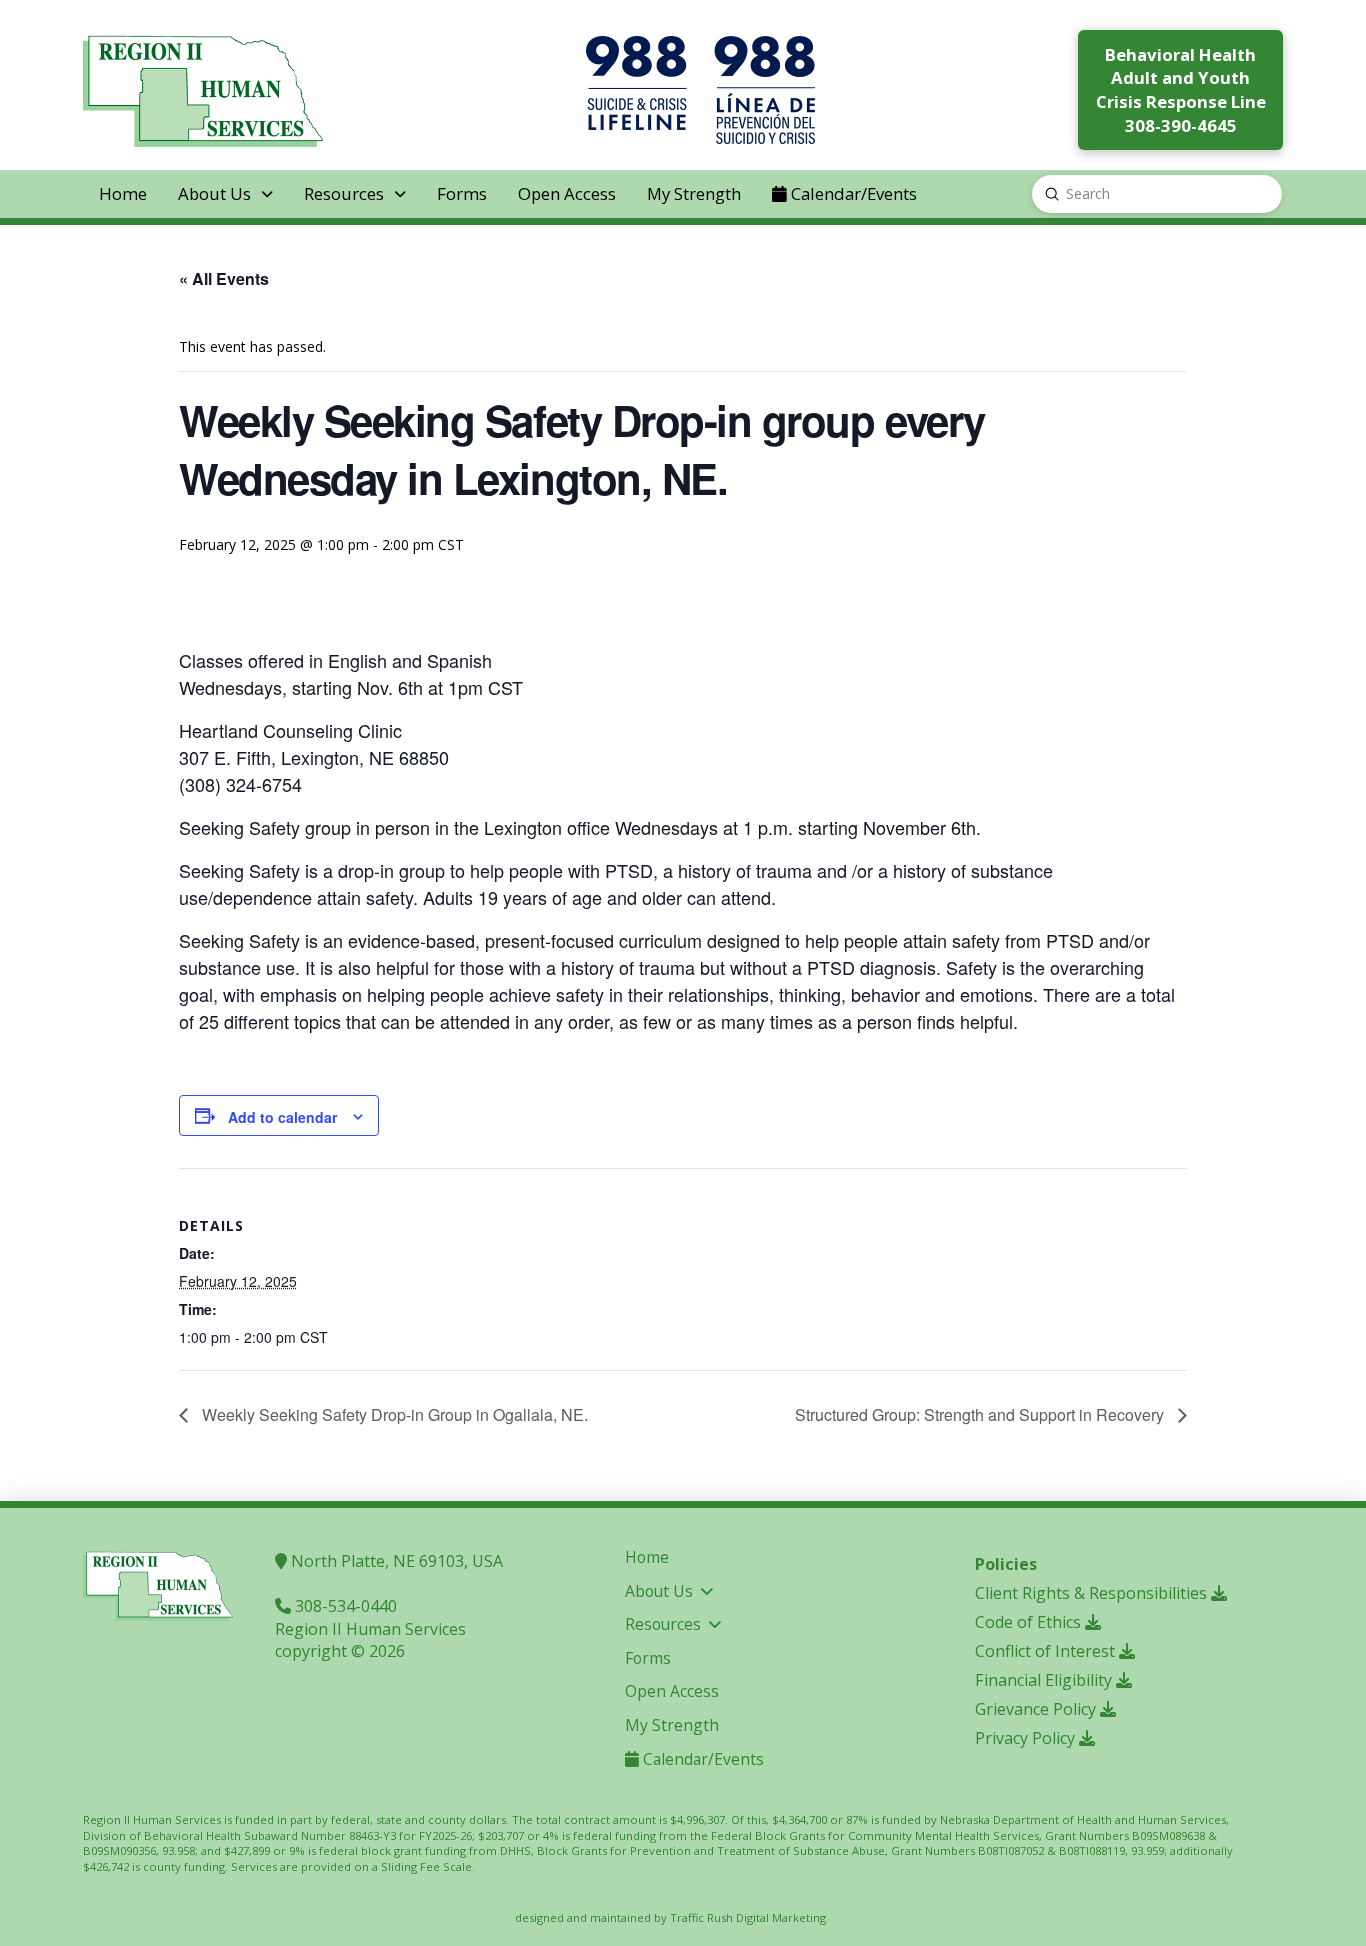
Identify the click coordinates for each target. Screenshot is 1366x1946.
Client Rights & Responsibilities (1093, 1593)
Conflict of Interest (1047, 1651)
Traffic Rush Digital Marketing (748, 1917)
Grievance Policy (1037, 1709)
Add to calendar (282, 1117)
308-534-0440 (344, 1606)
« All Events (224, 278)
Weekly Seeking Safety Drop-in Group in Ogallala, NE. (393, 1414)
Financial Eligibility (1045, 1680)
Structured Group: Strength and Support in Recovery (981, 1414)
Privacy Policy (1027, 1738)
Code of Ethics (1030, 1622)
